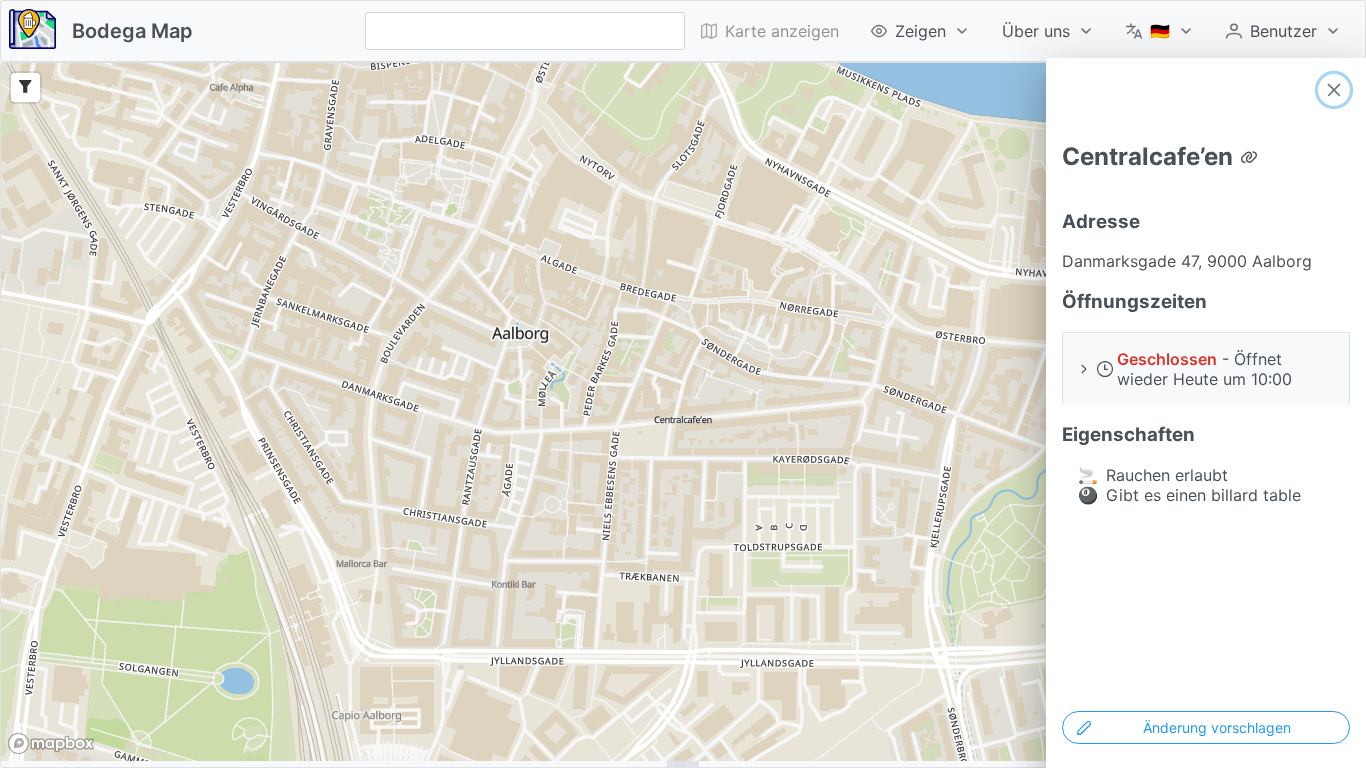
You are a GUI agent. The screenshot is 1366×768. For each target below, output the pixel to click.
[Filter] (25, 87)
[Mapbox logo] (51, 743)
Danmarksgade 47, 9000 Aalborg (1187, 261)
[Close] (1334, 90)
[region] (683, 412)
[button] (1206, 368)
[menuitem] (920, 31)
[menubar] (1021, 31)
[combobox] (525, 31)
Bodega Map (132, 31)
